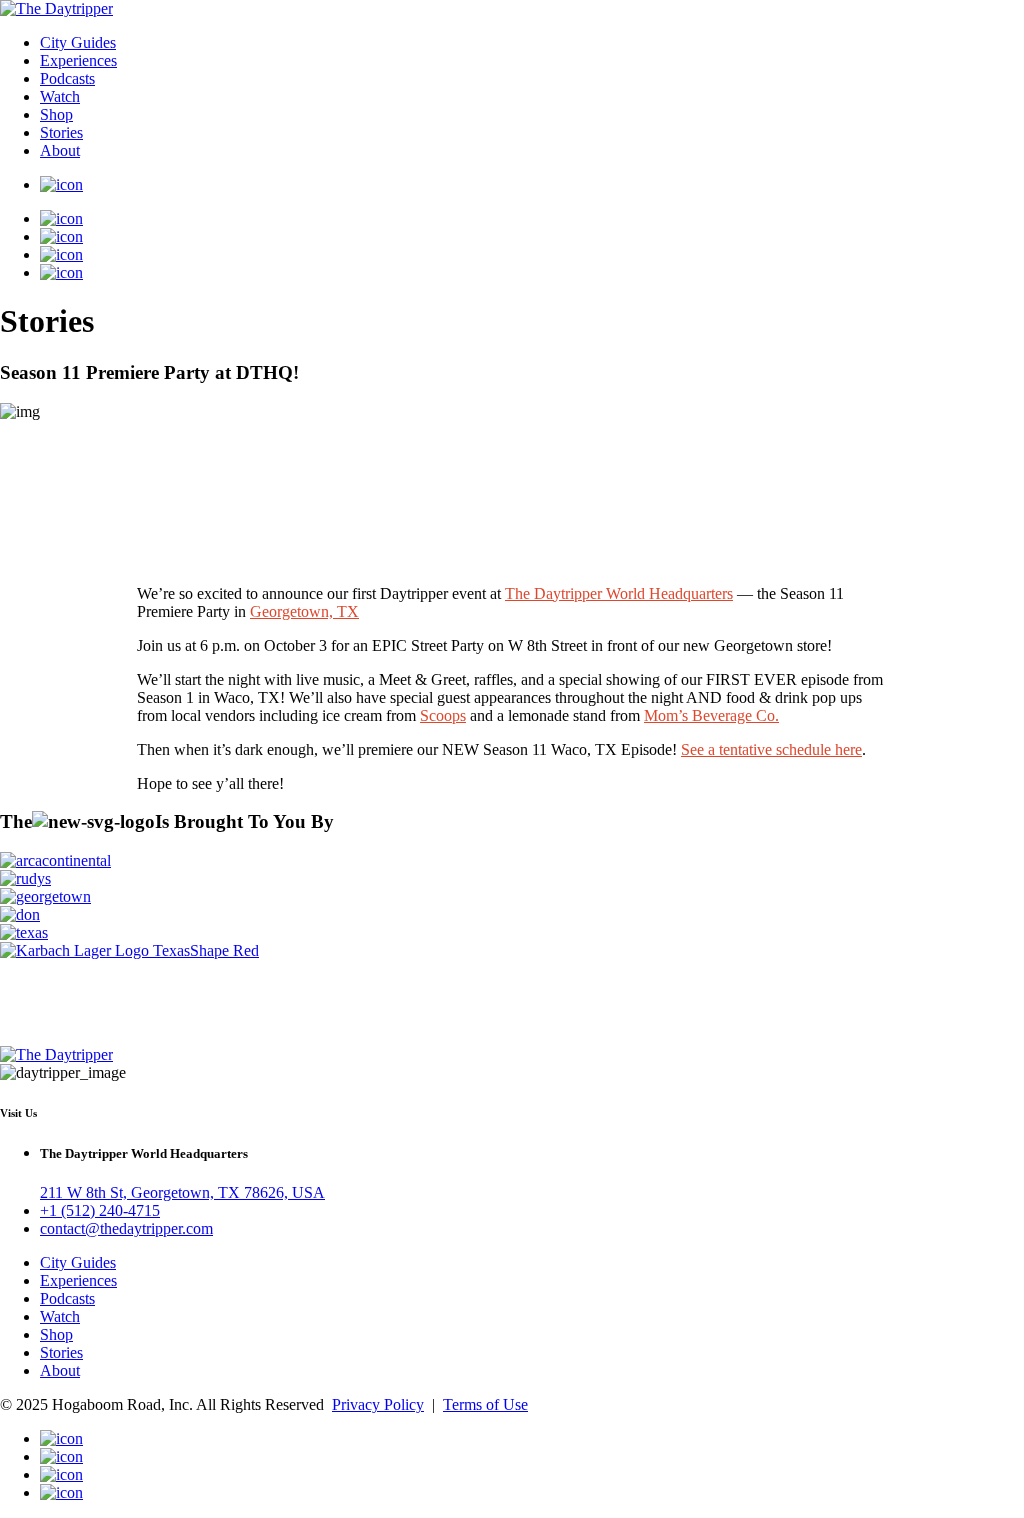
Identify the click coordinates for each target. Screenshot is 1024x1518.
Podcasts (67, 78)
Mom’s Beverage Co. (711, 715)
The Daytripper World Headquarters (619, 593)
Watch (60, 96)
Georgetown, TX (304, 611)
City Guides (78, 42)
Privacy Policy (378, 1404)
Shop (56, 114)
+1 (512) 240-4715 (100, 1210)
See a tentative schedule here (771, 749)
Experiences (78, 60)
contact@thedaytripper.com (126, 1228)
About (60, 150)
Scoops (443, 715)
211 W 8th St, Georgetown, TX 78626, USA (182, 1192)
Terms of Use (485, 1404)
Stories (61, 132)
